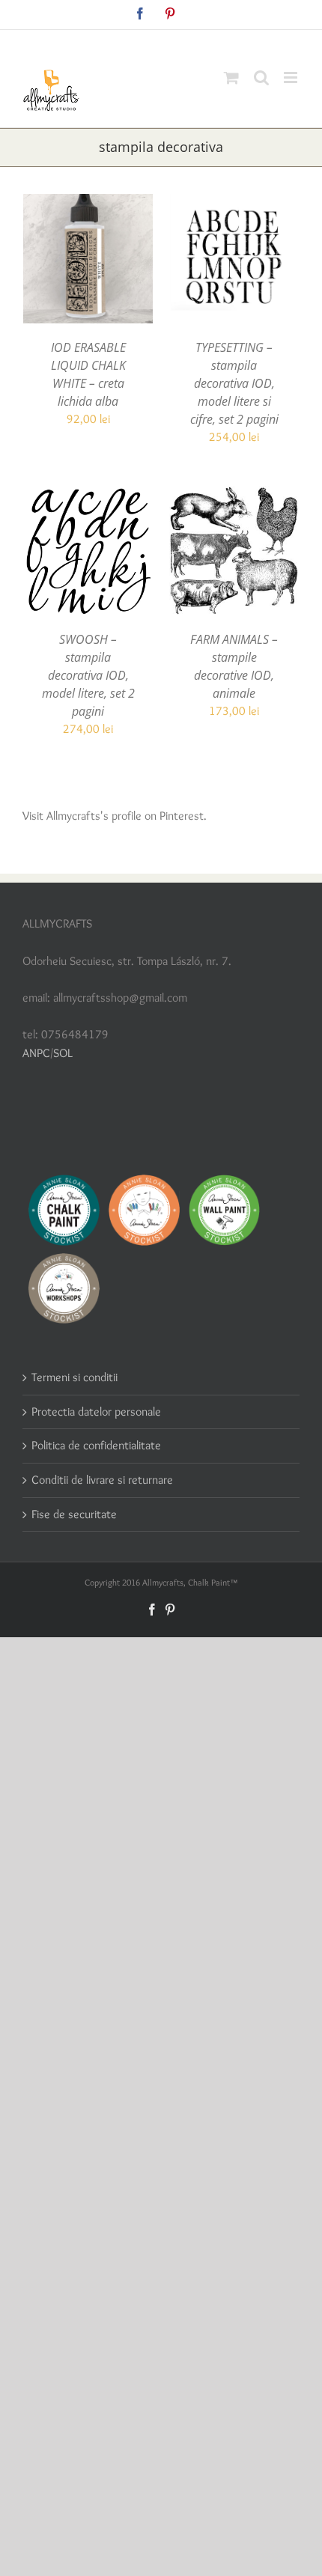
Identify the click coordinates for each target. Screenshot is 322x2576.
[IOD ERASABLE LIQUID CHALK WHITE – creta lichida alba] (88, 203)
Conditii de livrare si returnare (102, 1480)
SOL (63, 1053)
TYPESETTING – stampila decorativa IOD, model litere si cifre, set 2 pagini (234, 383)
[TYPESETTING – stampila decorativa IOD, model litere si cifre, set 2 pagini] (234, 203)
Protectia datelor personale (96, 1412)
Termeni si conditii (75, 1377)
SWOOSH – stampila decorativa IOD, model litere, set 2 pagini (88, 675)
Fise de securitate (74, 1514)
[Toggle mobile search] (261, 77)
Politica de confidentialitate (96, 1445)
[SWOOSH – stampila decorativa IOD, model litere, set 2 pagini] (88, 494)
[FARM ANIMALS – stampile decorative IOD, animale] (234, 494)
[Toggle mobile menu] (292, 77)
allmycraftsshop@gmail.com (196, 42)
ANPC (36, 1053)
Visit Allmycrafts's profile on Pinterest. (115, 816)
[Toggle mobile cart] (231, 77)
